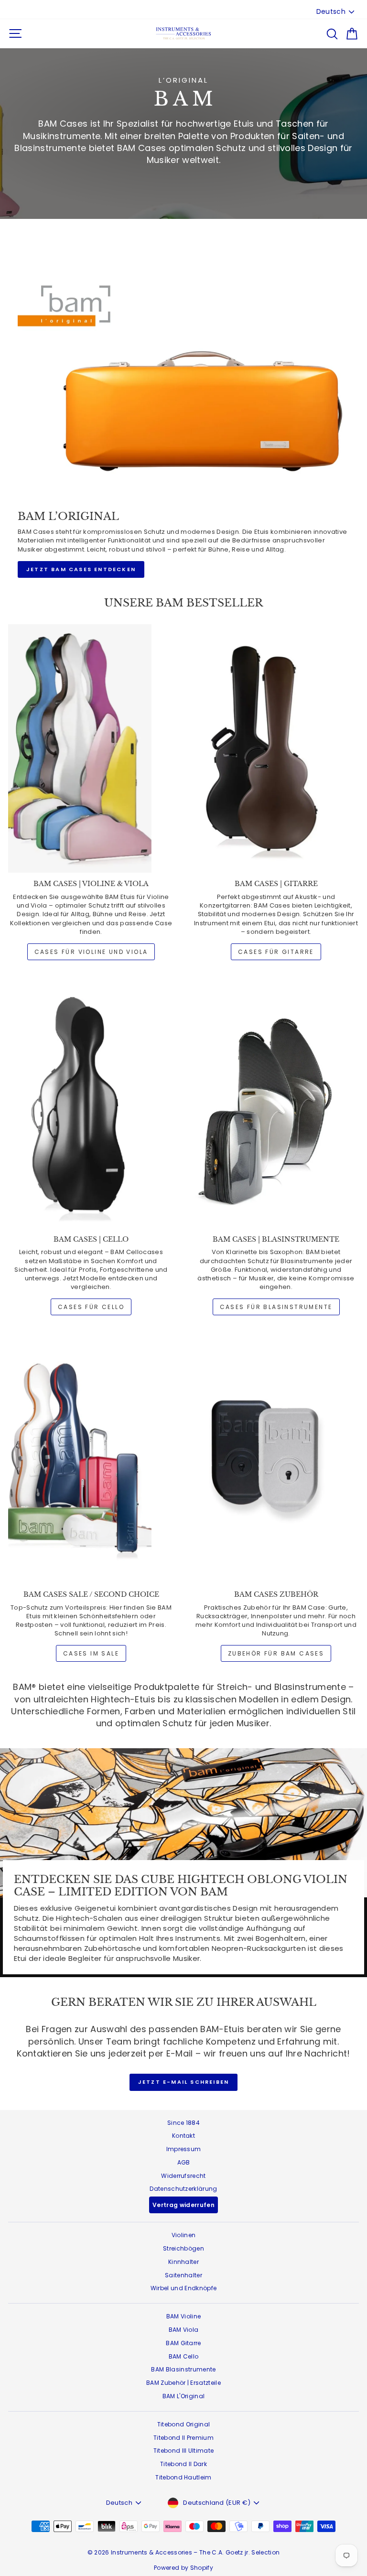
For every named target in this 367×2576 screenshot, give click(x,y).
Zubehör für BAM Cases (276, 1653)
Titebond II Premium (183, 2438)
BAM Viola (184, 2330)
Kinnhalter (183, 2262)
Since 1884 (183, 2123)
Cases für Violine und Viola (91, 952)
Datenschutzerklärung (183, 2189)
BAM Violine (184, 2316)
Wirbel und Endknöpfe (184, 2288)
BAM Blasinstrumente (183, 2369)
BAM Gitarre (183, 2343)
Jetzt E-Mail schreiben (183, 2082)
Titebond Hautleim (183, 2477)
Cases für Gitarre (276, 952)
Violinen (184, 2235)
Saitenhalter (183, 2275)
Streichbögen (183, 2248)
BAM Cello (184, 2356)
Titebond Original (184, 2424)
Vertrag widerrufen (183, 2205)
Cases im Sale (91, 1653)
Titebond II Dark (183, 2464)
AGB (184, 2162)
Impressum (184, 2149)
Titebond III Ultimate (184, 2451)
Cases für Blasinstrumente (276, 1307)
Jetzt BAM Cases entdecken (81, 569)
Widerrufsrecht (183, 2176)
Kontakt (183, 2136)
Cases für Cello (91, 1307)
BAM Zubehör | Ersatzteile (183, 2383)
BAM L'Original (184, 2396)
